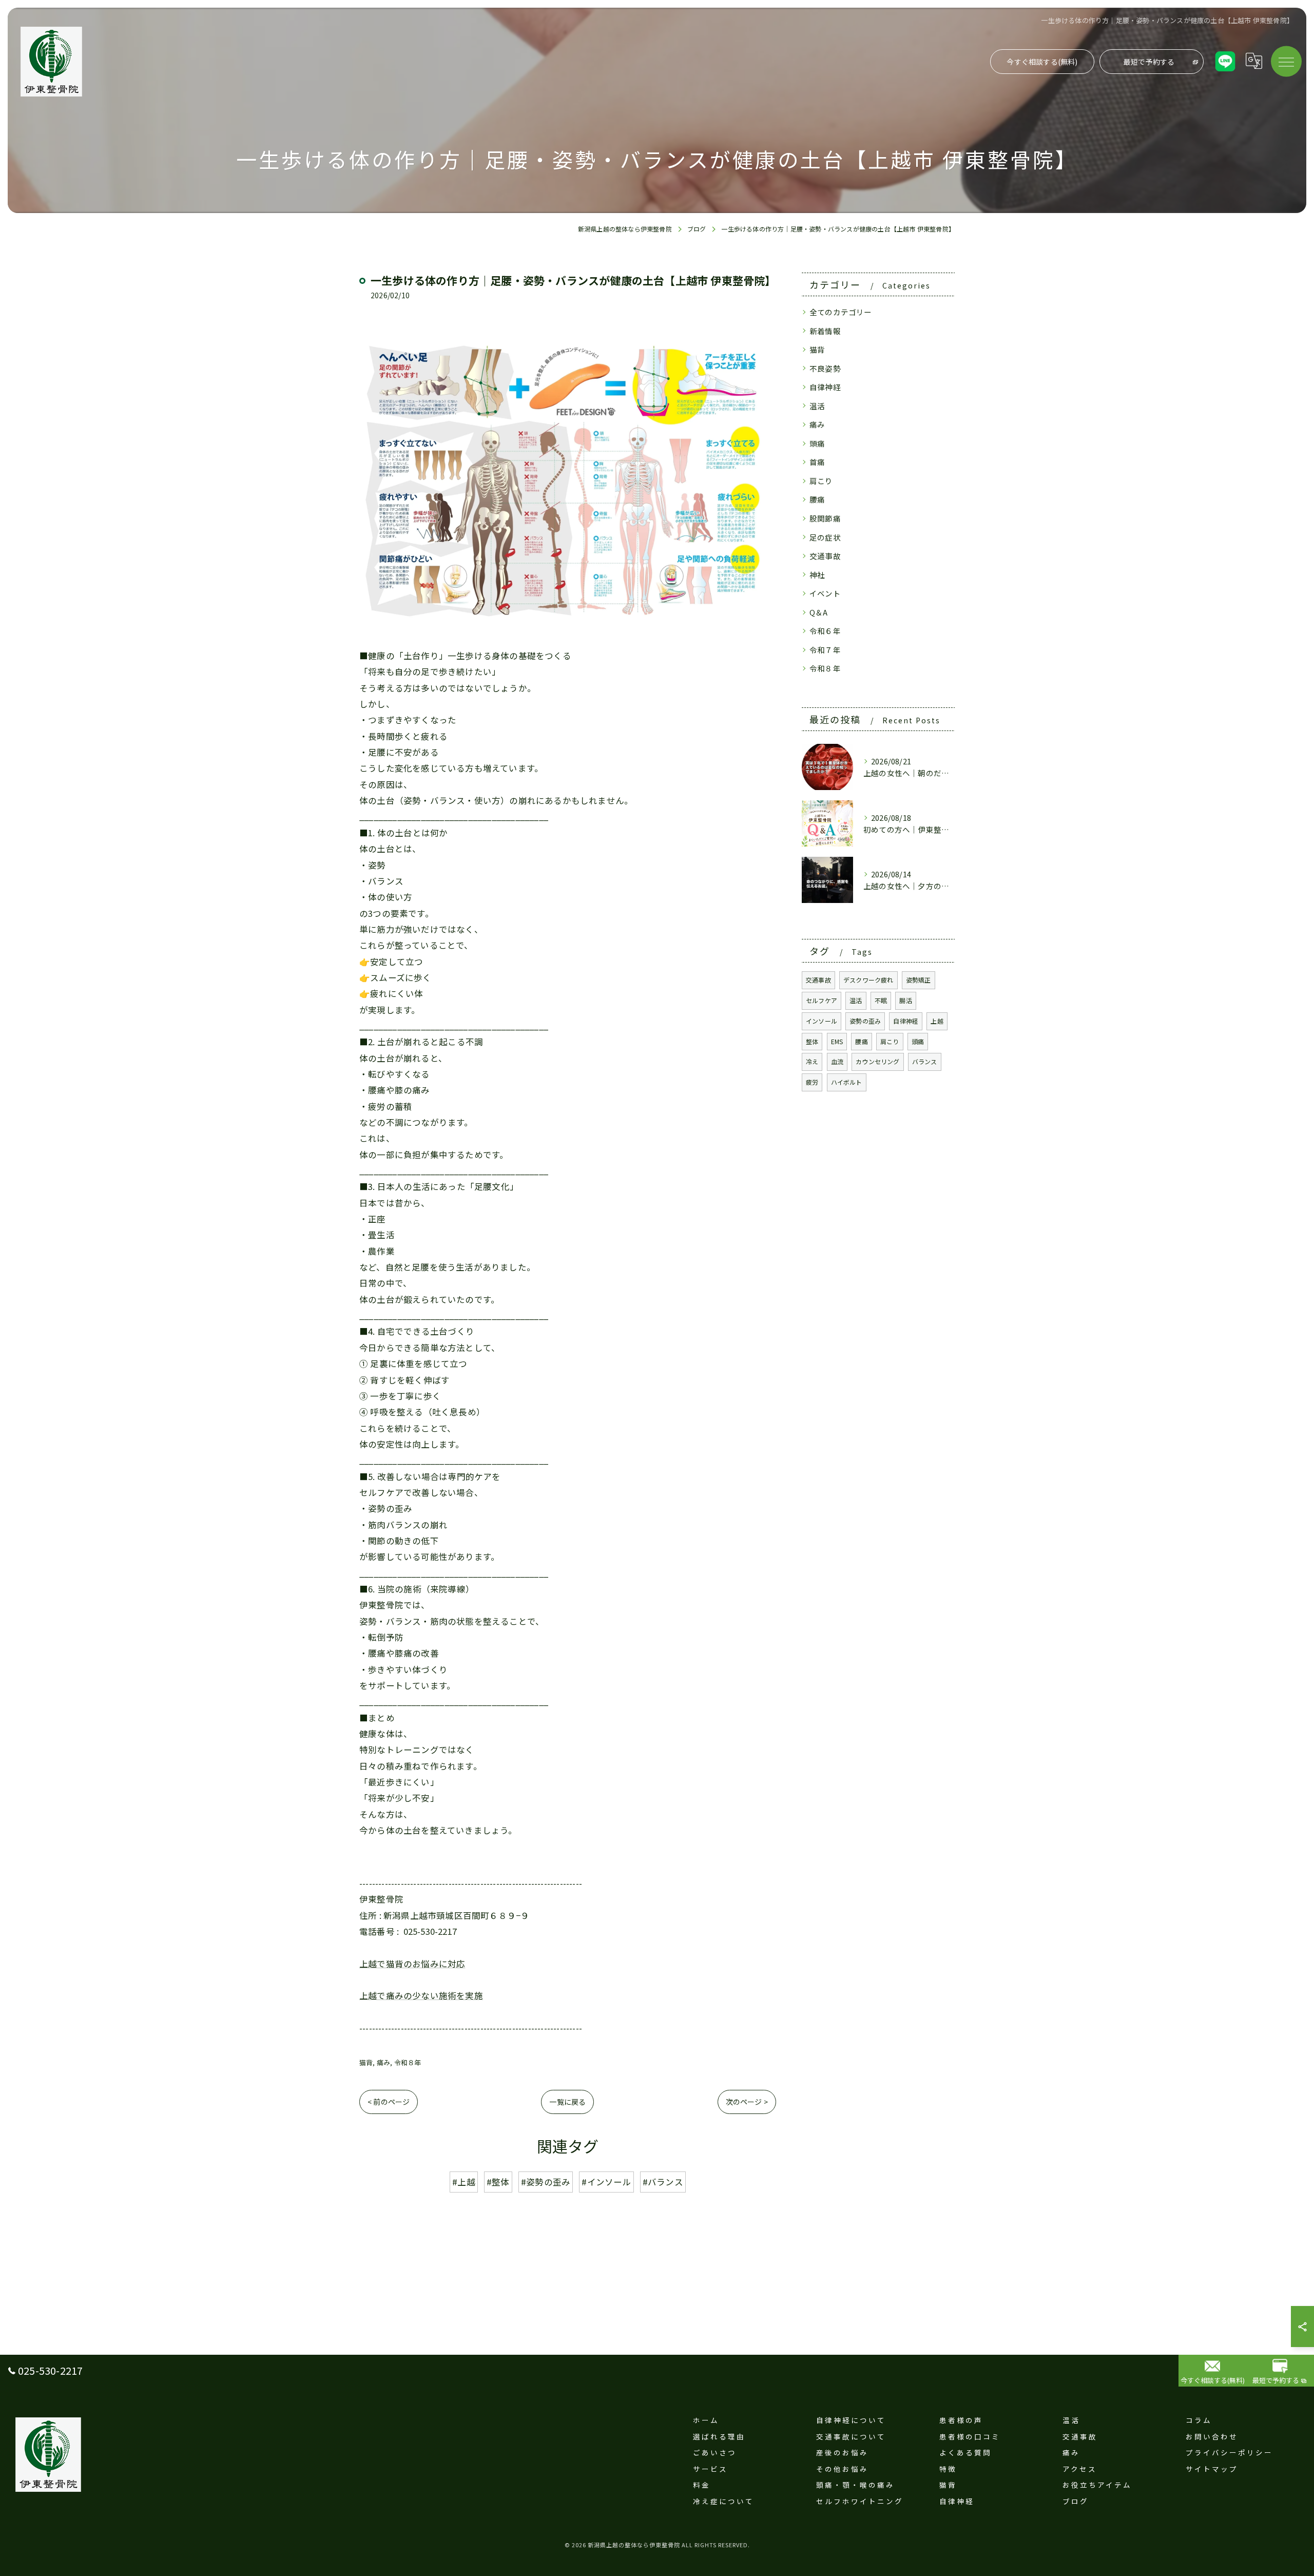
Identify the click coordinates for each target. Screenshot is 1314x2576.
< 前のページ (389, 2102)
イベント (825, 593)
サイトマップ (1212, 2469)
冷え (812, 1061)
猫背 (366, 2062)
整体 (812, 1041)
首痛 (817, 462)
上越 (937, 1021)
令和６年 (825, 631)
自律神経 (825, 387)
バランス (925, 1061)
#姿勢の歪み (546, 2182)
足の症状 (825, 537)
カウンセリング (877, 1061)
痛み (383, 2062)
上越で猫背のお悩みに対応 (412, 1964)
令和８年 (408, 2062)
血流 (837, 1061)
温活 (817, 406)
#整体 (498, 2182)
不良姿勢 (825, 368)
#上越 (464, 2182)
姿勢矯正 (919, 980)
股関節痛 (825, 518)
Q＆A (819, 612)
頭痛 (817, 443)
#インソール (606, 2182)
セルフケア (822, 1000)
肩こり (821, 481)
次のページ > (747, 2102)
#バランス (663, 2182)
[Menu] (1286, 61)
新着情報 (825, 331)
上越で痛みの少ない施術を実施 (421, 1995)
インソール (822, 1021)
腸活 (905, 1000)
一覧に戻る (567, 2102)
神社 (817, 575)
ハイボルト (847, 1082)
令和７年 (825, 650)
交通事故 (825, 556)
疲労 (812, 1082)
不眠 (881, 1000)
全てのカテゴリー (841, 312)
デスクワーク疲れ (868, 980)
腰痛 (817, 499)
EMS (837, 1041)
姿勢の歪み (865, 1021)
